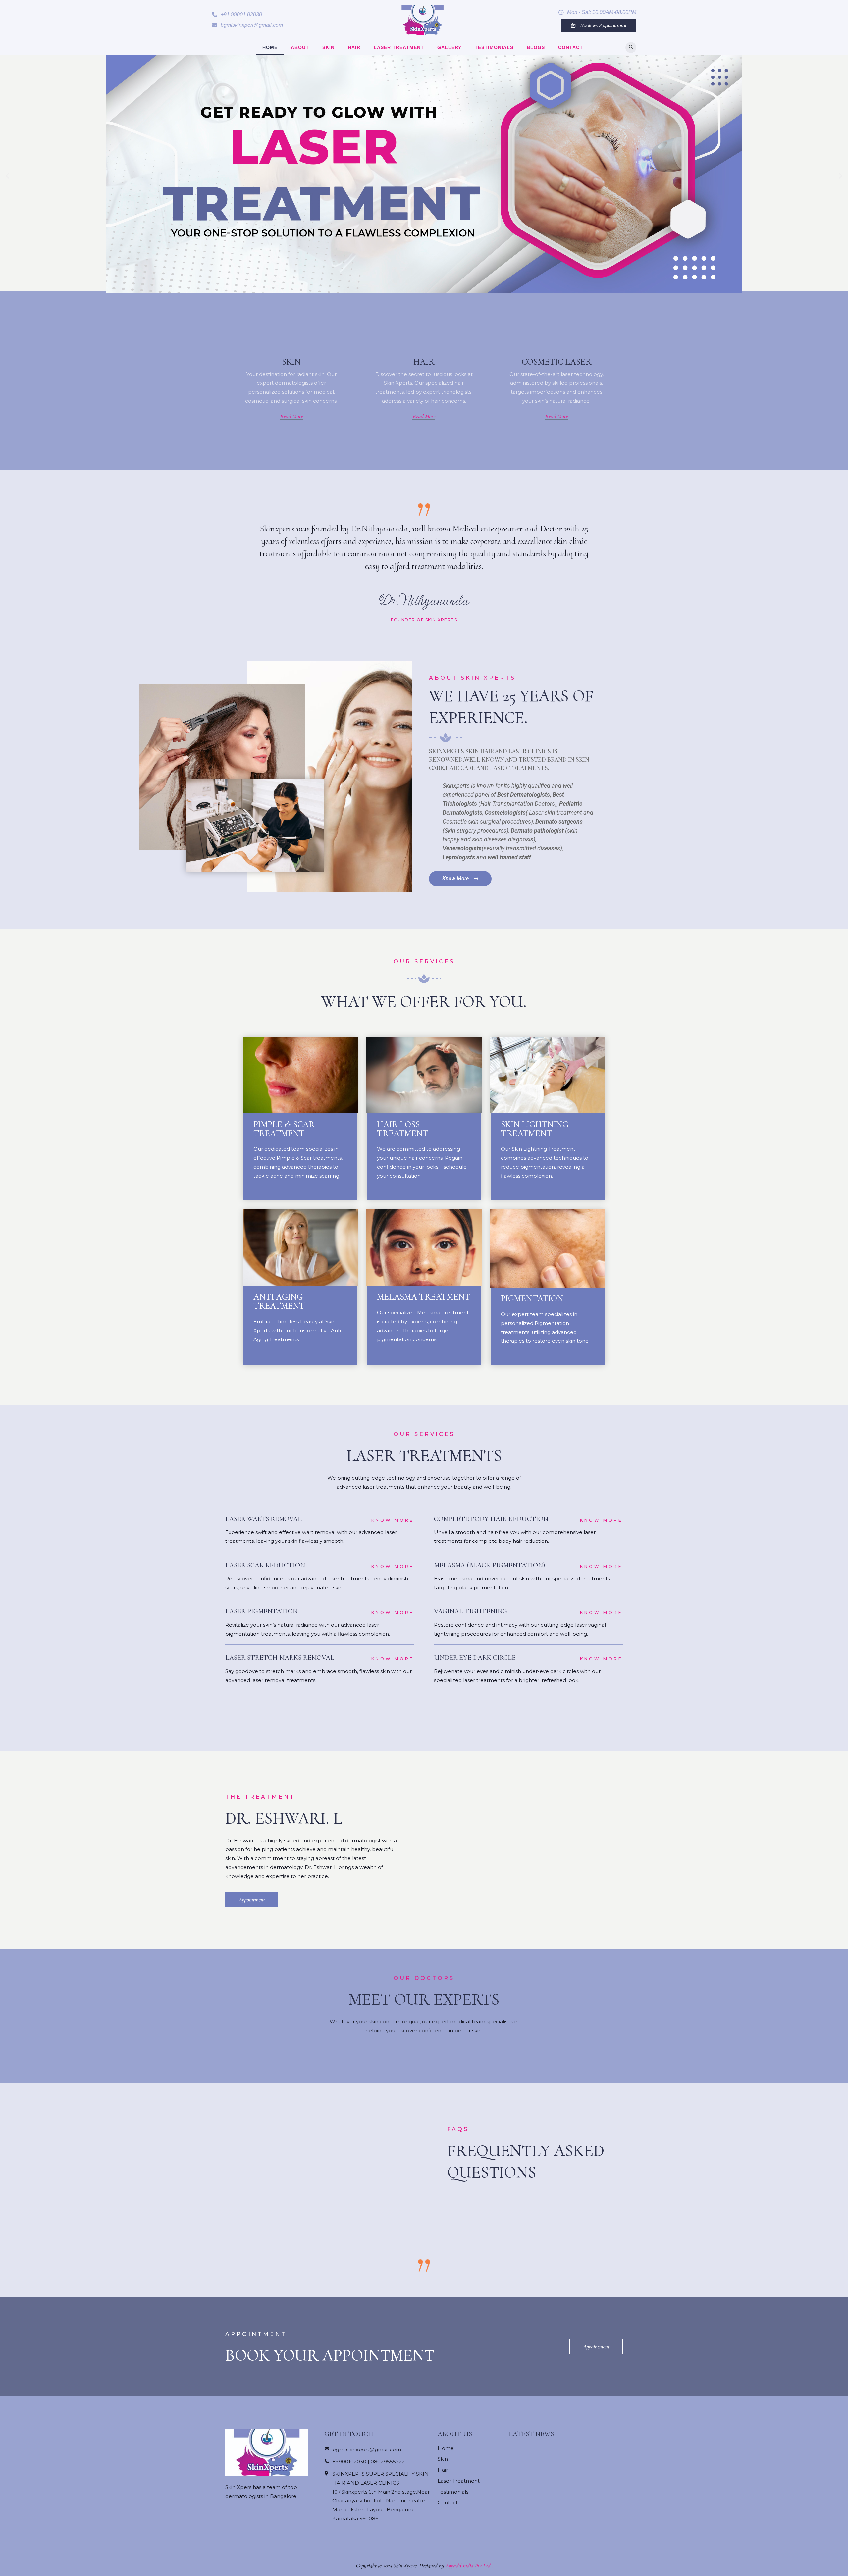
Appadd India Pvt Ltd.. (469, 2566)
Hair (354, 47)
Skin (328, 47)
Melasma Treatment (424, 1297)
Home (270, 47)
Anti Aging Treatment (279, 1301)
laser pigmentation (262, 1611)
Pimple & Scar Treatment (284, 1129)
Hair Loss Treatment (403, 1129)
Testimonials (494, 47)
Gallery (449, 47)
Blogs (536, 47)
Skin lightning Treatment (535, 1129)
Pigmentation (532, 1299)
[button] (237, 15)
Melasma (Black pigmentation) (489, 1565)
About (300, 47)
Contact (571, 47)
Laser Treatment (399, 47)
